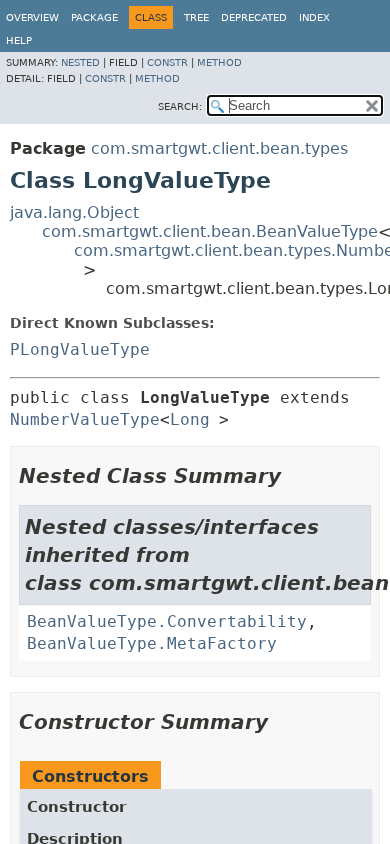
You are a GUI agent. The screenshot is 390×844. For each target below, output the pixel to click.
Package (94, 17)
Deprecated (254, 17)
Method (219, 62)
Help (19, 40)
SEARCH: (180, 106)
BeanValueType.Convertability (167, 621)
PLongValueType (80, 349)
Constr (167, 62)
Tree (196, 17)
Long (190, 419)
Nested (80, 62)
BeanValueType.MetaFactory (152, 643)
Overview (32, 17)
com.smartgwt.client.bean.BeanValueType (210, 231)
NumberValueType (85, 419)
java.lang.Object (74, 212)
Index (314, 17)
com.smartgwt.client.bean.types (219, 148)
